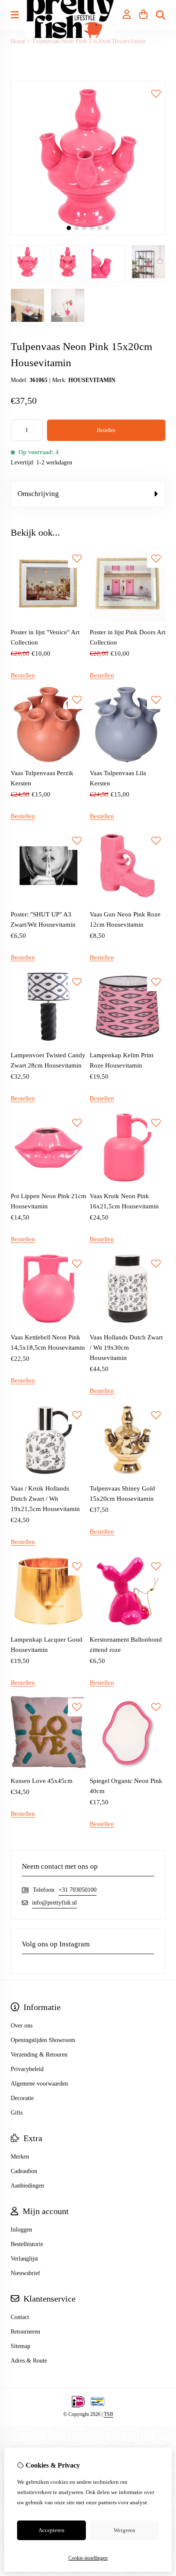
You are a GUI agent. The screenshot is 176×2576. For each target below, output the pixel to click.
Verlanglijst (24, 2259)
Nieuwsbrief (25, 2273)
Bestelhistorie (27, 2244)
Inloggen (21, 2230)
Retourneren (25, 2332)
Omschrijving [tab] (38, 494)
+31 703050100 (78, 1890)
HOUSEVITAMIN (92, 380)
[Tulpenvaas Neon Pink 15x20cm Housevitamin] (88, 233)
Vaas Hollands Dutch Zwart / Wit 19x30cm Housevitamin (126, 1348)
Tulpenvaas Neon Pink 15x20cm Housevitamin (89, 41)
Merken (20, 2157)
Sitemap (21, 2346)
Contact (20, 2317)
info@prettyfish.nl (54, 1903)
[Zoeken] (161, 15)
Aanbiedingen (27, 2186)
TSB (109, 2414)
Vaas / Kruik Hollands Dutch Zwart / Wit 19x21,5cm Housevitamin (45, 1499)
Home (18, 41)
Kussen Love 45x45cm (42, 1781)
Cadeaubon (24, 2171)
